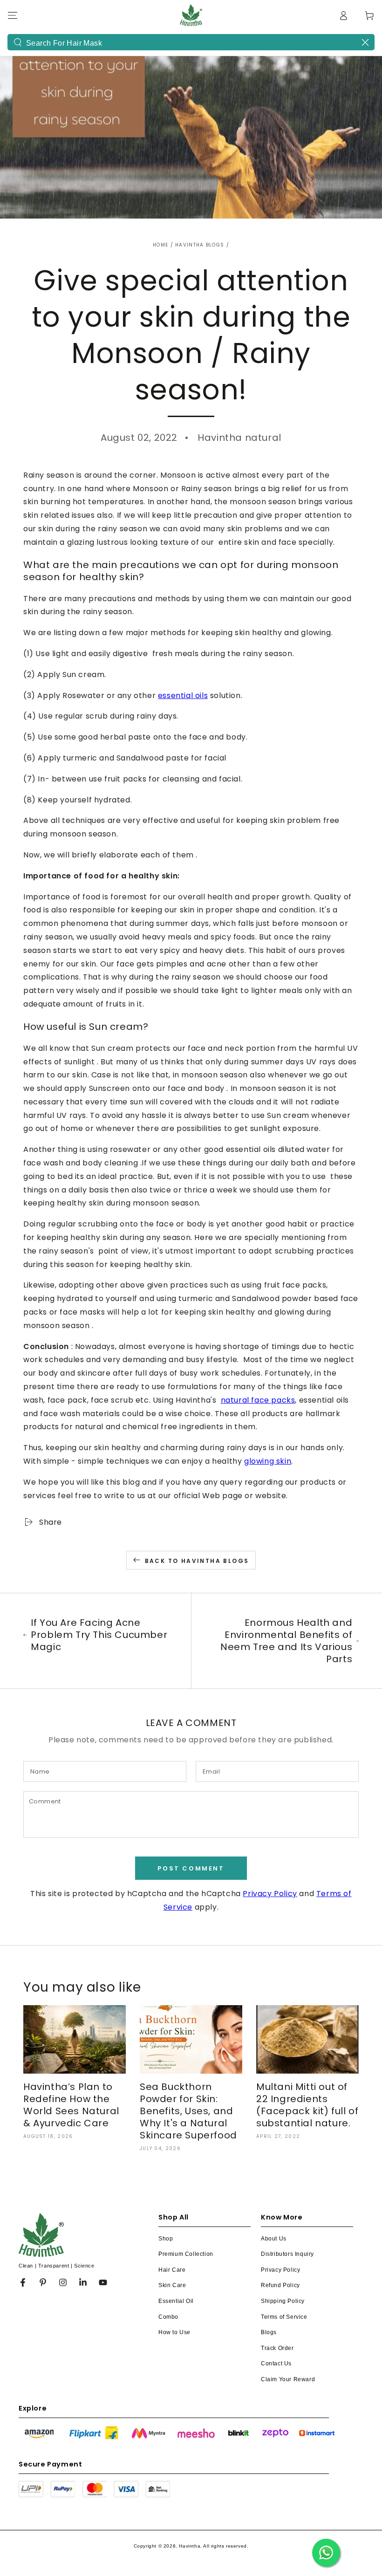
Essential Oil (176, 2301)
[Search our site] (18, 42)
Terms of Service (284, 2317)
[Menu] (13, 15)
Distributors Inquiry (287, 2254)
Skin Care (172, 2285)
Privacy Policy (270, 1894)
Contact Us (276, 2364)
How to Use (174, 2332)
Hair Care (172, 2270)
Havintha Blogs (200, 245)
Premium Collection (186, 2254)
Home (160, 245)
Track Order (277, 2348)
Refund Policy (280, 2285)
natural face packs (258, 1400)
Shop (166, 2239)
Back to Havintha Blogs (197, 1561)
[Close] (365, 42)
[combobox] (191, 42)
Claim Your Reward (288, 2379)
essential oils (183, 695)
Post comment (191, 1868)
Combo (168, 2317)
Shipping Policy (283, 2301)
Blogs (269, 2332)
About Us (274, 2239)
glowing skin (268, 1461)
